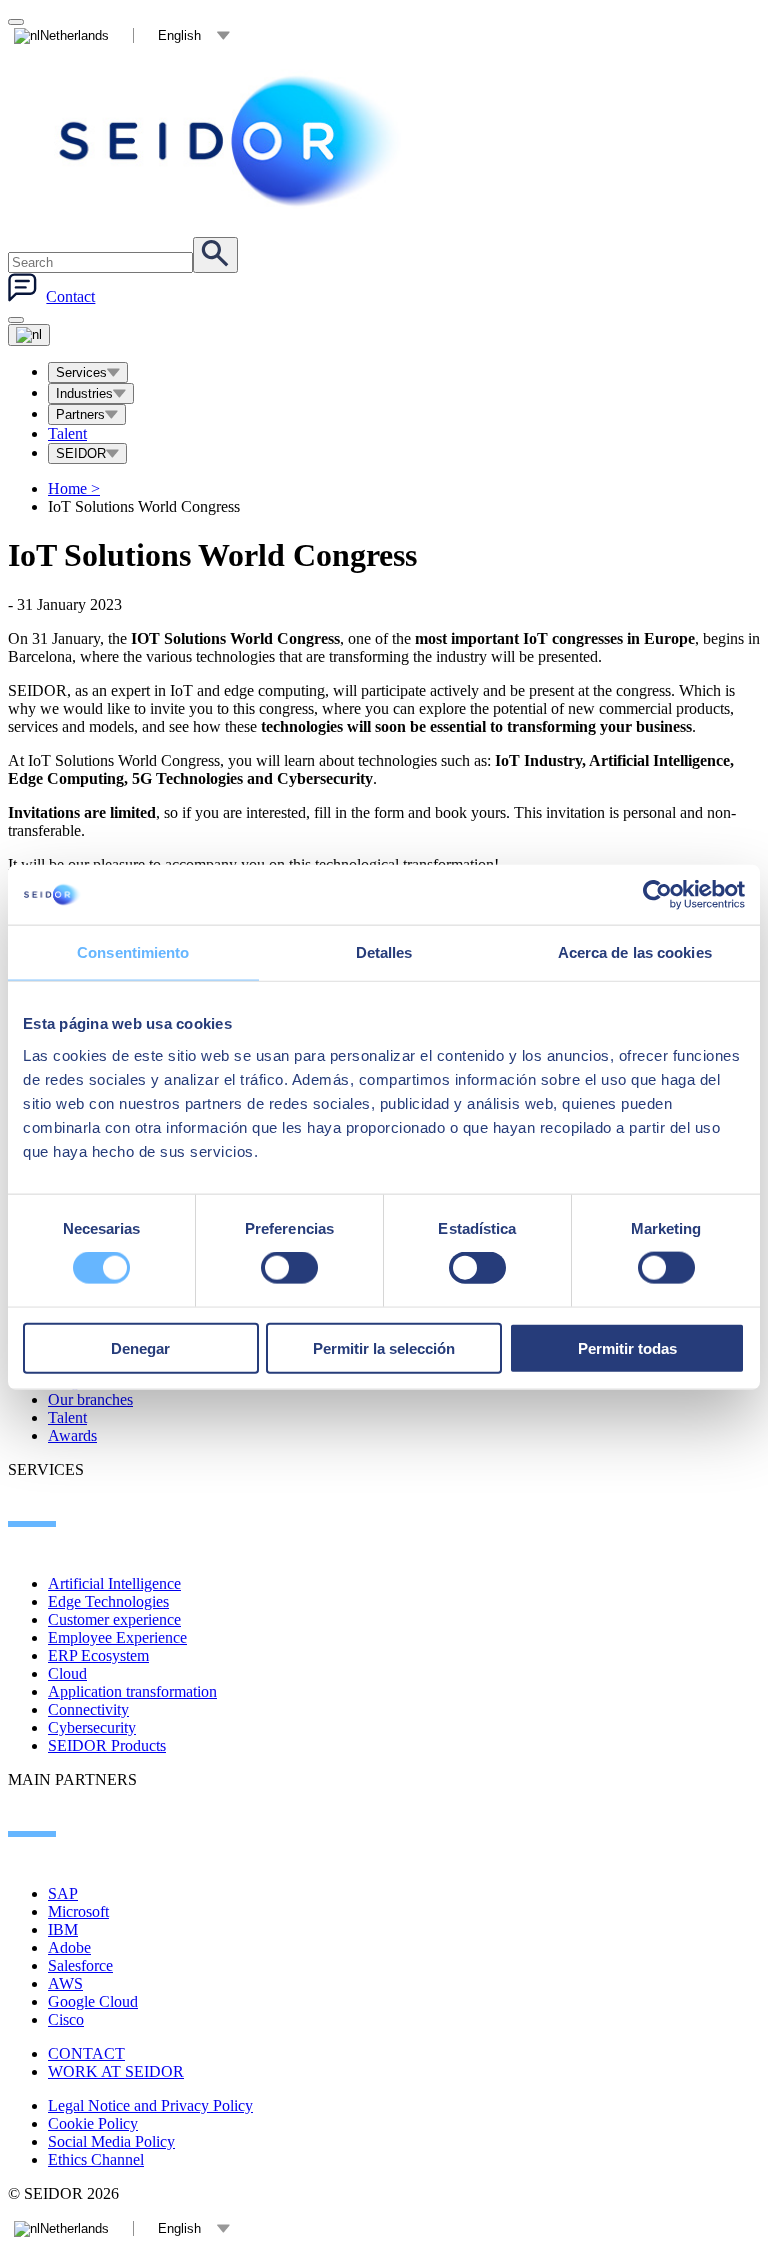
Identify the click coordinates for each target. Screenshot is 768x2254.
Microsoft (78, 1911)
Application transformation (132, 1691)
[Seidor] (232, 141)
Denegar (140, 1347)
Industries (84, 393)
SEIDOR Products (107, 1745)
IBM (63, 1929)
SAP (63, 1893)
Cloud (67, 1673)
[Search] (215, 255)
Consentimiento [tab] (133, 952)
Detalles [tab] (384, 952)
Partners (80, 414)
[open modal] (16, 22)
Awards (72, 1435)
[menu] (16, 320)
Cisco (66, 2019)
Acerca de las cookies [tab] (635, 952)
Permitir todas (627, 1347)
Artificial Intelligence (114, 1583)
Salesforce (80, 1965)
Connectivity (88, 1709)
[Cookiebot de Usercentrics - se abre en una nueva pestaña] (657, 895)
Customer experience (114, 1619)
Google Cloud (93, 2001)
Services (81, 372)
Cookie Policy (93, 2123)
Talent (67, 433)
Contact (70, 296)
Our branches (90, 1399)
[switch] (289, 1268)
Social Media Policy (111, 2141)
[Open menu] (29, 335)
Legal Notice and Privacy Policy (150, 2105)
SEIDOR (81, 453)
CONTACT (86, 2053)
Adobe (69, 1947)
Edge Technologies (108, 1601)
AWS (65, 1983)
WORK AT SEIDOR (116, 2071)
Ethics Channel (96, 2159)
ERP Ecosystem (98, 1655)
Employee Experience (117, 1637)
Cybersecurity (92, 1727)
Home (74, 488)
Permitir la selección (384, 1347)
